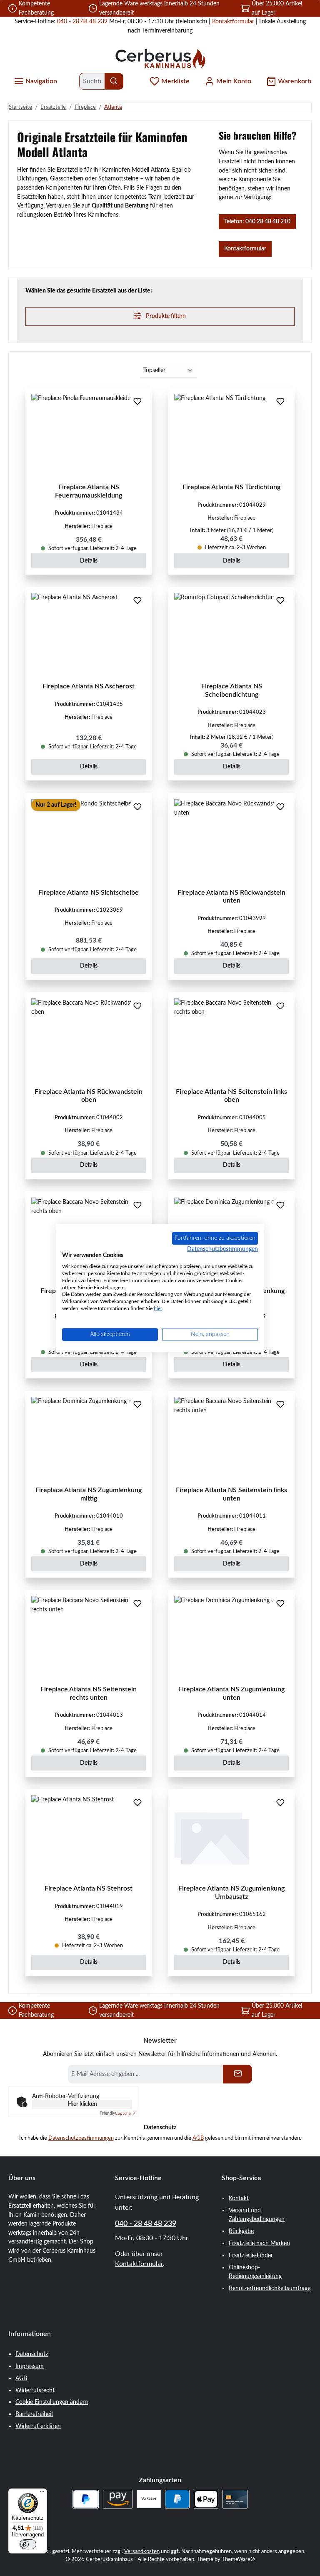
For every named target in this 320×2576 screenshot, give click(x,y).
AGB (198, 2138)
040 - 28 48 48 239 (82, 21)
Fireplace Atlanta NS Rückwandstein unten (231, 897)
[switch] (28, 2544)
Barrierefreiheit (34, 2414)
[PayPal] (177, 2499)
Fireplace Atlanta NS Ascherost (89, 686)
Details (89, 561)
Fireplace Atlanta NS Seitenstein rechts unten (89, 1693)
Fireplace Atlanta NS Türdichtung (231, 487)
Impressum (30, 2366)
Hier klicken (82, 2104)
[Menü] (42, 2493)
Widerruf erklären (38, 2426)
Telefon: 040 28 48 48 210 (257, 221)
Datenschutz (32, 2354)
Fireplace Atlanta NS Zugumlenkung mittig (89, 1494)
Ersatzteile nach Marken (259, 2243)
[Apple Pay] (206, 2499)
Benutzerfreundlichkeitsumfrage (270, 2288)
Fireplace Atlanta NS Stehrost (89, 1888)
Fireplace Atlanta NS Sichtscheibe (89, 893)
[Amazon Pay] (118, 2499)
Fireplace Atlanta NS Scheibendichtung (232, 690)
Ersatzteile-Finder (251, 2255)
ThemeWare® (238, 2559)
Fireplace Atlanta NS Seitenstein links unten (231, 1494)
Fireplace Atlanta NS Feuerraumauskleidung (89, 491)
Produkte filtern (165, 316)
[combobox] (92, 81)
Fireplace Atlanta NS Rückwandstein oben (89, 1096)
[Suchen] (114, 81)
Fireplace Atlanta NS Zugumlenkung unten (231, 1693)
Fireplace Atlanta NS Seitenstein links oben (231, 1096)
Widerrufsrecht (35, 2390)
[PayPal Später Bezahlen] (86, 2499)
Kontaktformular (233, 21)
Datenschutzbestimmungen (81, 2138)
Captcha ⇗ (117, 2113)
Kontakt (239, 2198)
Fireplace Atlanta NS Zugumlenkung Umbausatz (231, 1893)
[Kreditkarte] (235, 2499)
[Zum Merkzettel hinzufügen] (137, 402)
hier (158, 1308)
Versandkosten (142, 2551)
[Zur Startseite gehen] (160, 58)
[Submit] (237, 2074)
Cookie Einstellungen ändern (52, 2402)
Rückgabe (241, 2231)
